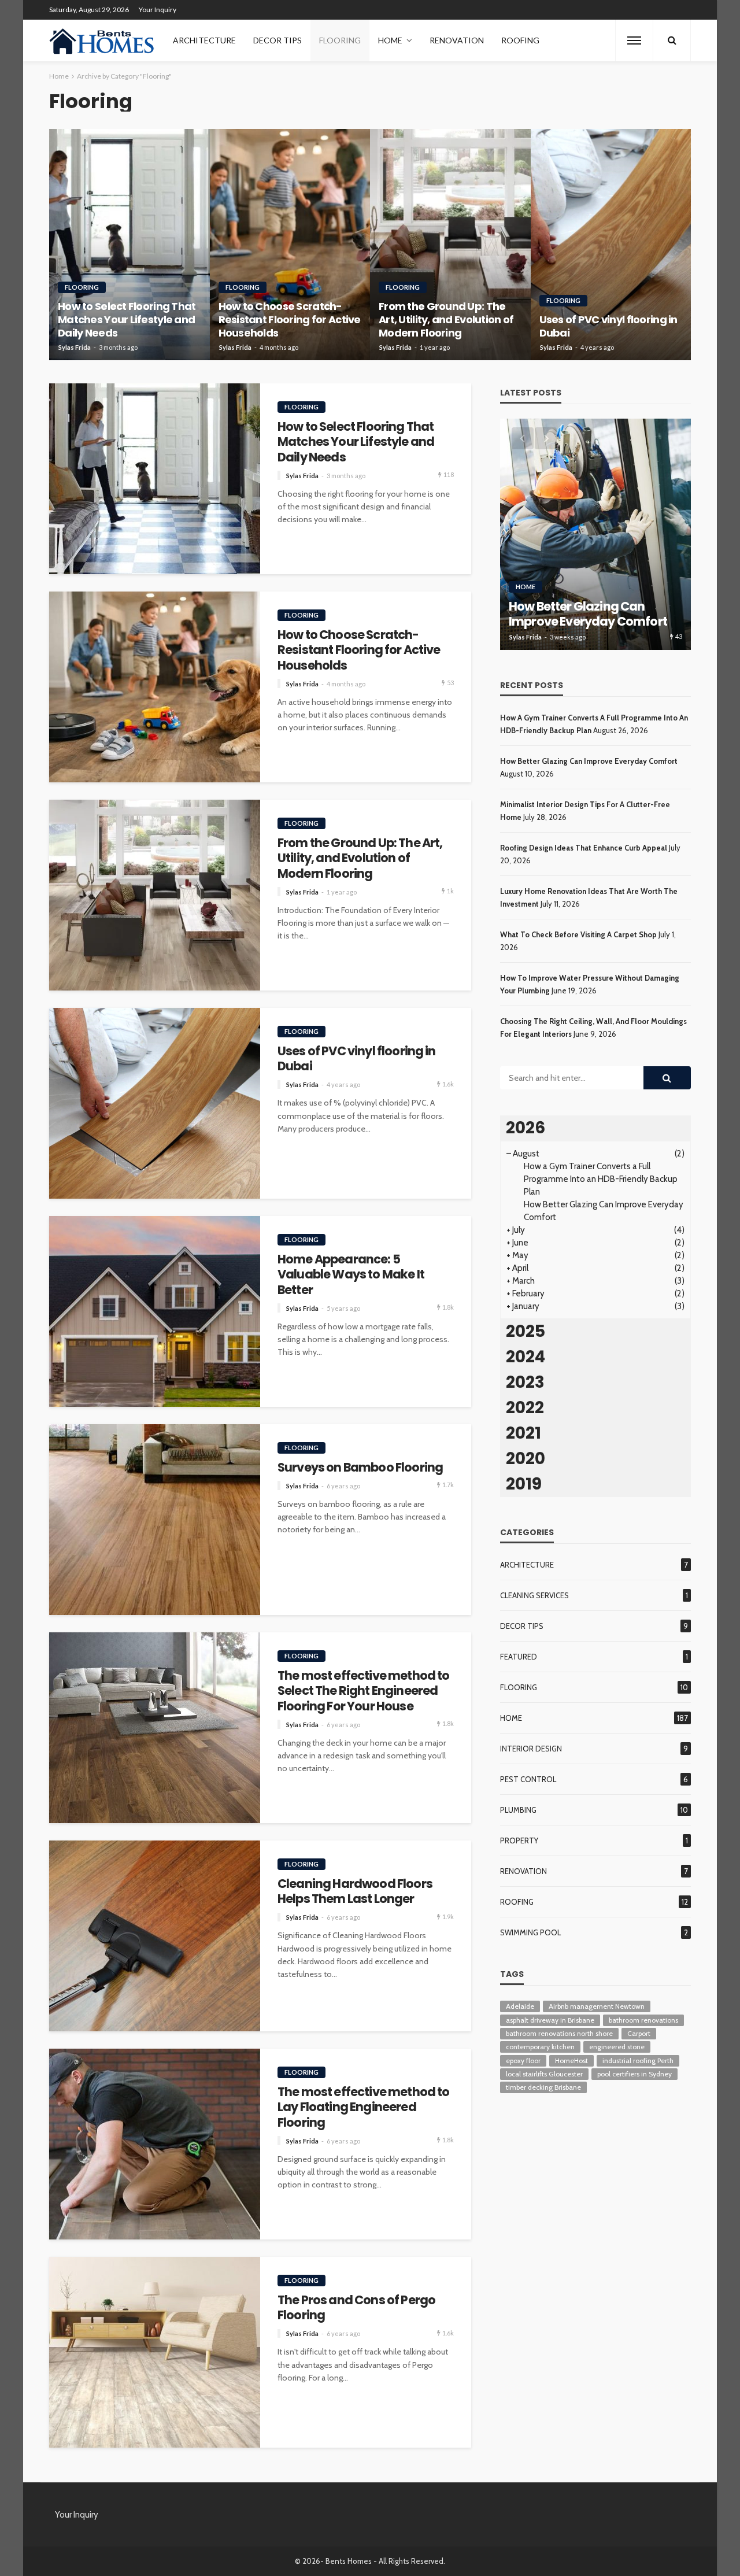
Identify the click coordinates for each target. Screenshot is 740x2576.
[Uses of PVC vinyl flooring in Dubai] (611, 245)
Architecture (204, 40)
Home (390, 40)
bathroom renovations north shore (559, 2033)
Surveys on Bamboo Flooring (360, 1468)
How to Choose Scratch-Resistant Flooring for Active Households (290, 320)
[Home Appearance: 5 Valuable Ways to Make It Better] (155, 1311)
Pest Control (528, 1779)
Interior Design (531, 1749)
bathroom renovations (643, 2020)
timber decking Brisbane (543, 2087)
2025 (526, 1331)
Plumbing (518, 1810)
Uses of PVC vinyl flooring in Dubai (608, 326)
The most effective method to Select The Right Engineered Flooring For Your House (363, 1691)
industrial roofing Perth (638, 2061)
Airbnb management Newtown (597, 2006)
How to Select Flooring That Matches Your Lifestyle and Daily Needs (127, 320)
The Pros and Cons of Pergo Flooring (356, 2308)
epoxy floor (523, 2061)
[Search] (672, 40)
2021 (523, 1433)
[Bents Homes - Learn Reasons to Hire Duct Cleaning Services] (104, 40)
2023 (525, 1382)
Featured (519, 1657)
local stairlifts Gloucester (544, 2074)
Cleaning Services (534, 1595)
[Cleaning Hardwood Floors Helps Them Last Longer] (155, 1936)
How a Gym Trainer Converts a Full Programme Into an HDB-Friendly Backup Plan (601, 1179)
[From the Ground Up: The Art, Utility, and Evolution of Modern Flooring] (450, 245)
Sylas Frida (75, 347)
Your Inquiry (158, 10)
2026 (526, 1128)
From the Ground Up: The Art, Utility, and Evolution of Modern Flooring (446, 320)
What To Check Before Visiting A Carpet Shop (578, 934)
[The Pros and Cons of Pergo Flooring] (155, 2352)
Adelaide (520, 2006)
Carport (639, 2033)
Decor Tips (277, 40)
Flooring (340, 40)
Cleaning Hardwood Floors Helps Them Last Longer (355, 1892)
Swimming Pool (530, 1932)
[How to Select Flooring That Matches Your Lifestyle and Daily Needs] (129, 245)
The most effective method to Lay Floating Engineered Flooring (363, 2107)
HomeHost (571, 2061)
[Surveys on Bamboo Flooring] (155, 1520)
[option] (595, 534)
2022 (525, 1408)
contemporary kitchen (540, 2047)
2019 (524, 1484)
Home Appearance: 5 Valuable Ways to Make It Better (351, 1275)
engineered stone (617, 2047)
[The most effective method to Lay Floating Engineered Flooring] (155, 2144)
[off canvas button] (634, 40)
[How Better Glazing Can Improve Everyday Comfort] (595, 534)
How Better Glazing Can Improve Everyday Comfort (588, 614)
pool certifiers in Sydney (634, 2074)
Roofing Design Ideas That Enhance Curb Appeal (584, 848)
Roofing (520, 40)
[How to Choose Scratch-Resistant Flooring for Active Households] (290, 245)
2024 (526, 1357)
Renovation (457, 40)
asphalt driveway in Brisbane (550, 2020)
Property (519, 1840)
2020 (526, 1459)
